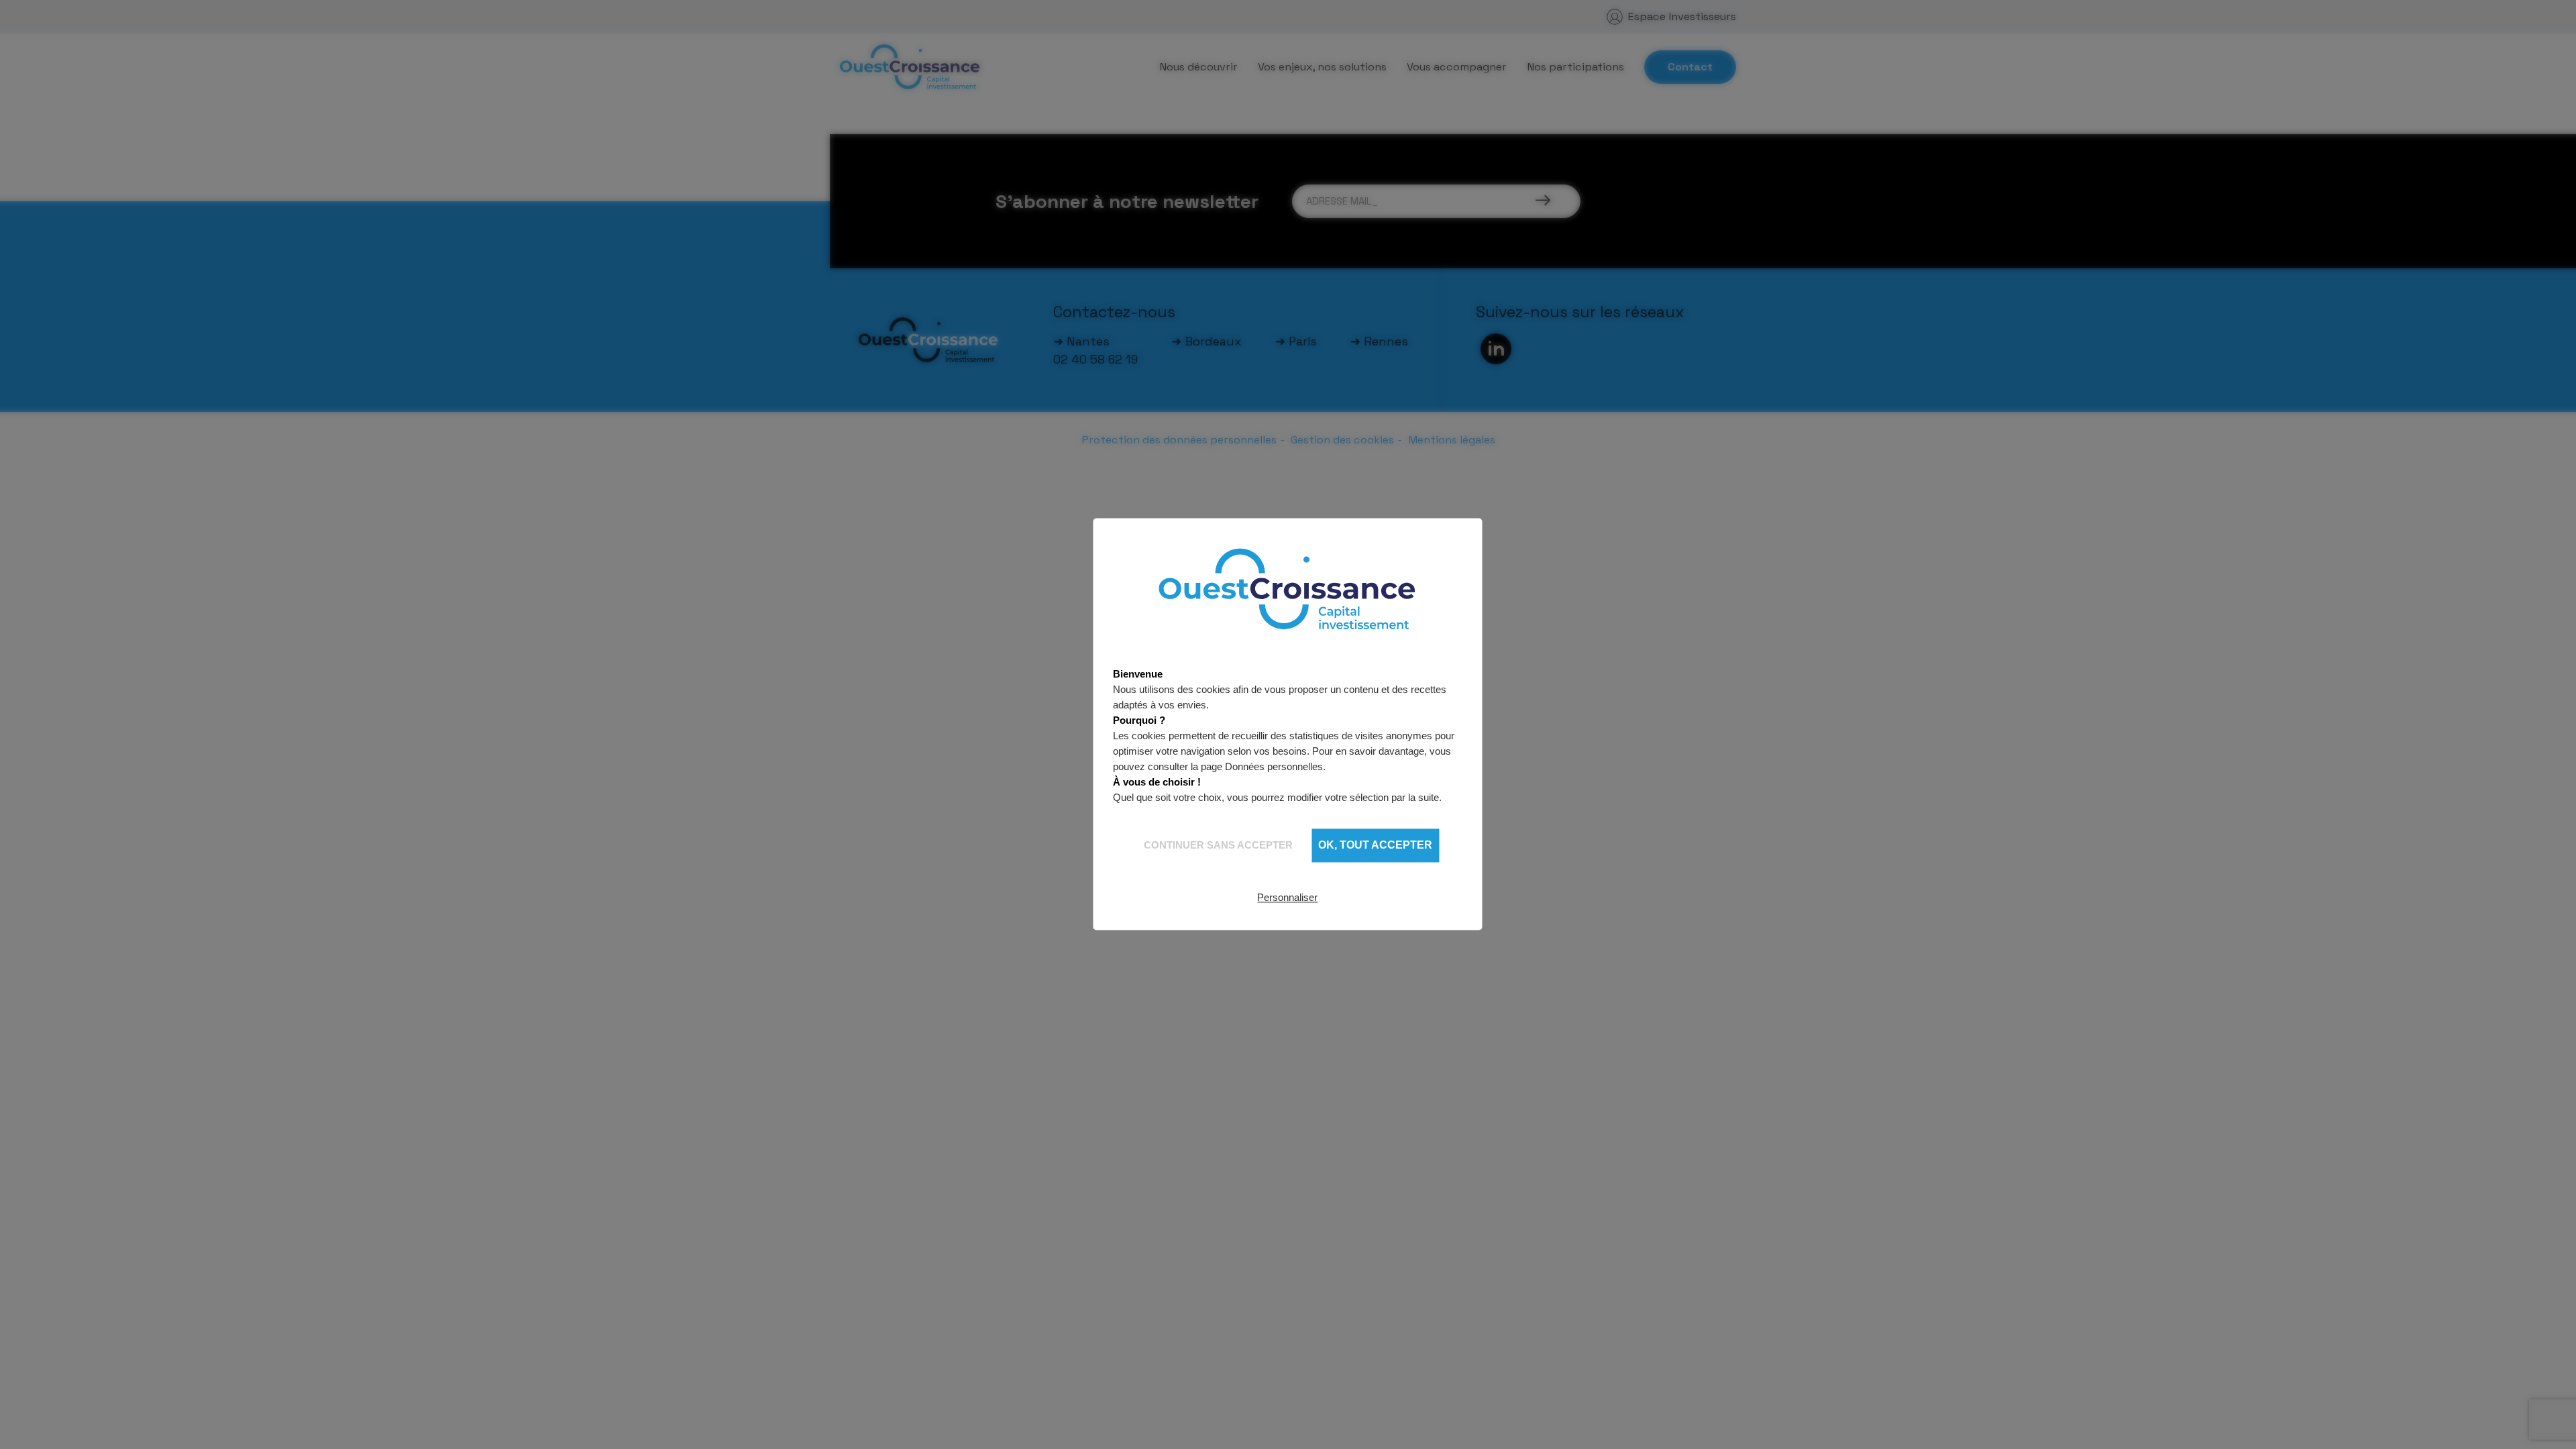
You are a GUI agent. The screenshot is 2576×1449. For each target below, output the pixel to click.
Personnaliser (1287, 897)
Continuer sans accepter (1218, 845)
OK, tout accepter (1375, 846)
